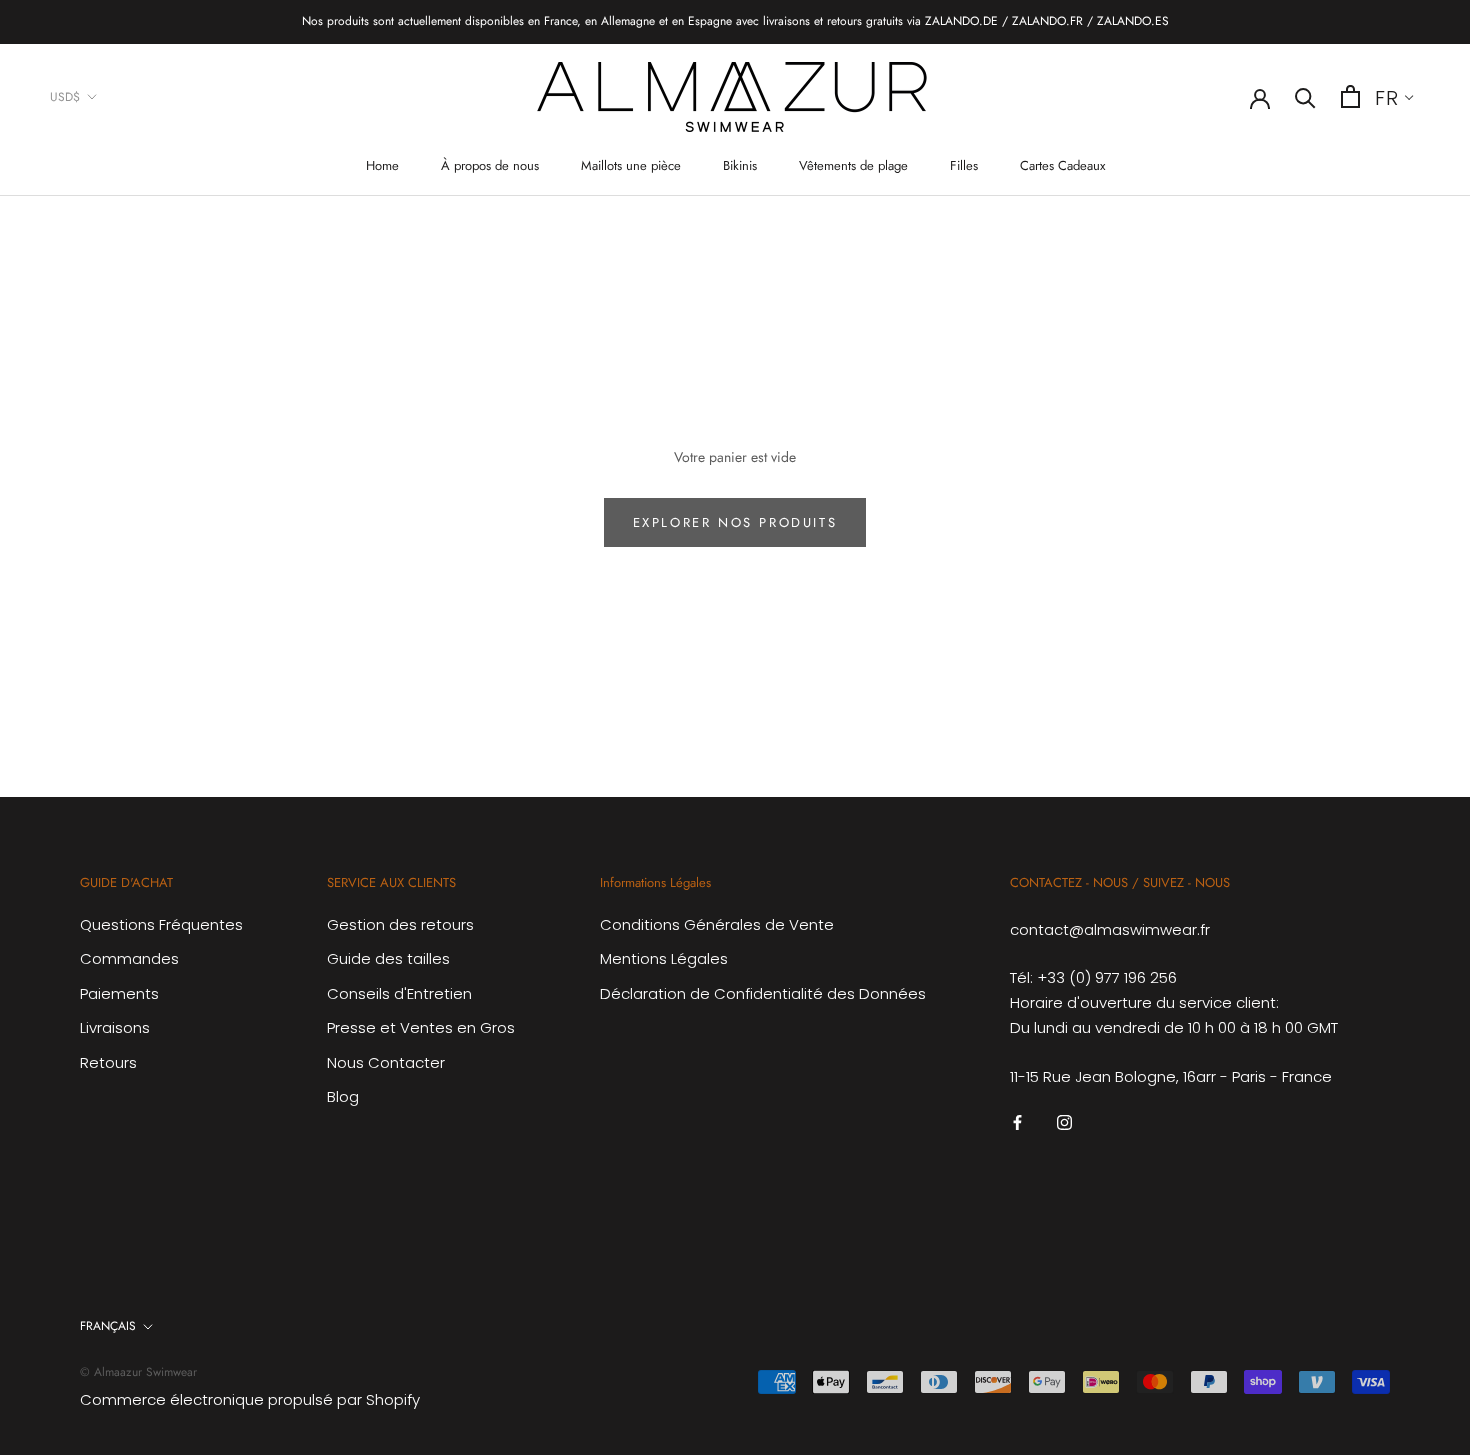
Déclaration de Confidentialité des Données (763, 993)
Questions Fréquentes (161, 924)
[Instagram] (1064, 1121)
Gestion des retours (400, 924)
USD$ (65, 96)
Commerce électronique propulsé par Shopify (250, 1399)
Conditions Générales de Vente (717, 924)
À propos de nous (490, 165)
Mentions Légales (664, 958)
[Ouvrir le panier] (1350, 96)
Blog (343, 1096)
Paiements (119, 993)
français (108, 1326)
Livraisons (115, 1027)
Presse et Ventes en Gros (421, 1027)
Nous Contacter (386, 1062)
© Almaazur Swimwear (138, 1372)
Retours (108, 1062)
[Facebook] (1017, 1121)
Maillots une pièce (631, 165)
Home (382, 165)
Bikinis (740, 165)
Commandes (129, 958)
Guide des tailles (388, 958)
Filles (964, 165)
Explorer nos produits (735, 522)
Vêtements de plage (853, 165)
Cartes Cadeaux (1062, 165)
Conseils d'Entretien (399, 993)
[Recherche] (1305, 96)
